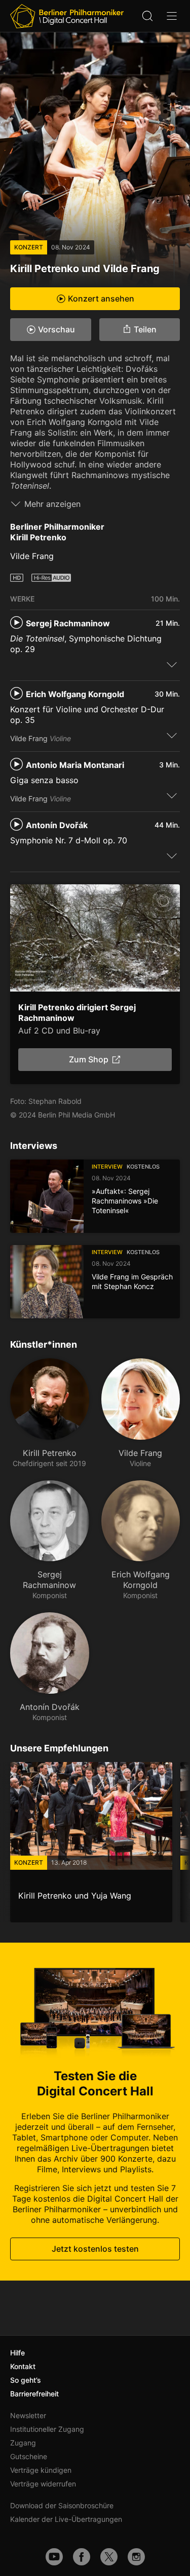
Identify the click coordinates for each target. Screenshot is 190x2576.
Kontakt (23, 2366)
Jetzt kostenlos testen (95, 2249)
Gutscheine (29, 2456)
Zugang (23, 2443)
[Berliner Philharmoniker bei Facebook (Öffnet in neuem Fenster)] (82, 2557)
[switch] (172, 664)
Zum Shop (89, 1059)
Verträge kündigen (41, 2470)
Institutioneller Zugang (47, 2429)
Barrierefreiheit (34, 2394)
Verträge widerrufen (43, 2484)
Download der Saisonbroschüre (62, 2505)
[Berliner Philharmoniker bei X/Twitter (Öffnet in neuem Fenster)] (109, 2557)
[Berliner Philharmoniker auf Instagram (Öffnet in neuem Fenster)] (136, 2557)
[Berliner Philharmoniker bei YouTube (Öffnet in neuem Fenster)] (54, 2557)
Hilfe (17, 2353)
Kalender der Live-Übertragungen (66, 2519)
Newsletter (28, 2415)
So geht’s (26, 2380)
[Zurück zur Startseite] (67, 16)
